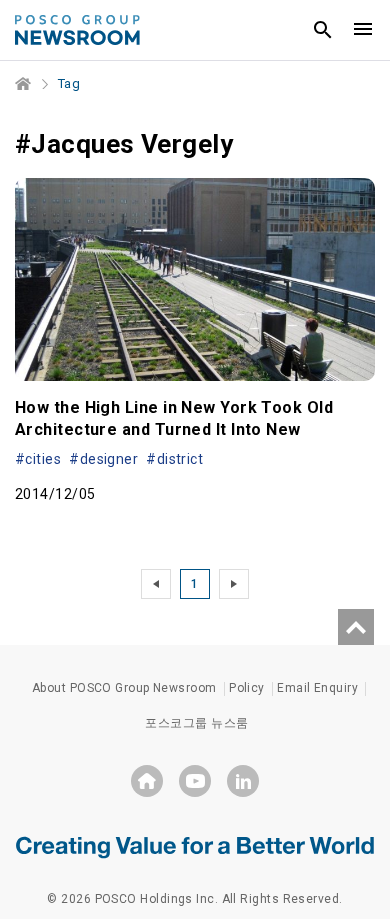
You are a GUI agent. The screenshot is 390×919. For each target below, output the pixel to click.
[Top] (356, 627)
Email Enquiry (317, 688)
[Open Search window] (323, 30)
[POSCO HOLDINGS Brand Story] (195, 846)
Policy (247, 688)
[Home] (24, 84)
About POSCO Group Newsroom (124, 688)
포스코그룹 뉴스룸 (196, 723)
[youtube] (195, 781)
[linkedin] (243, 781)
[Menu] (363, 30)
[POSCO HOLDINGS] (147, 781)
